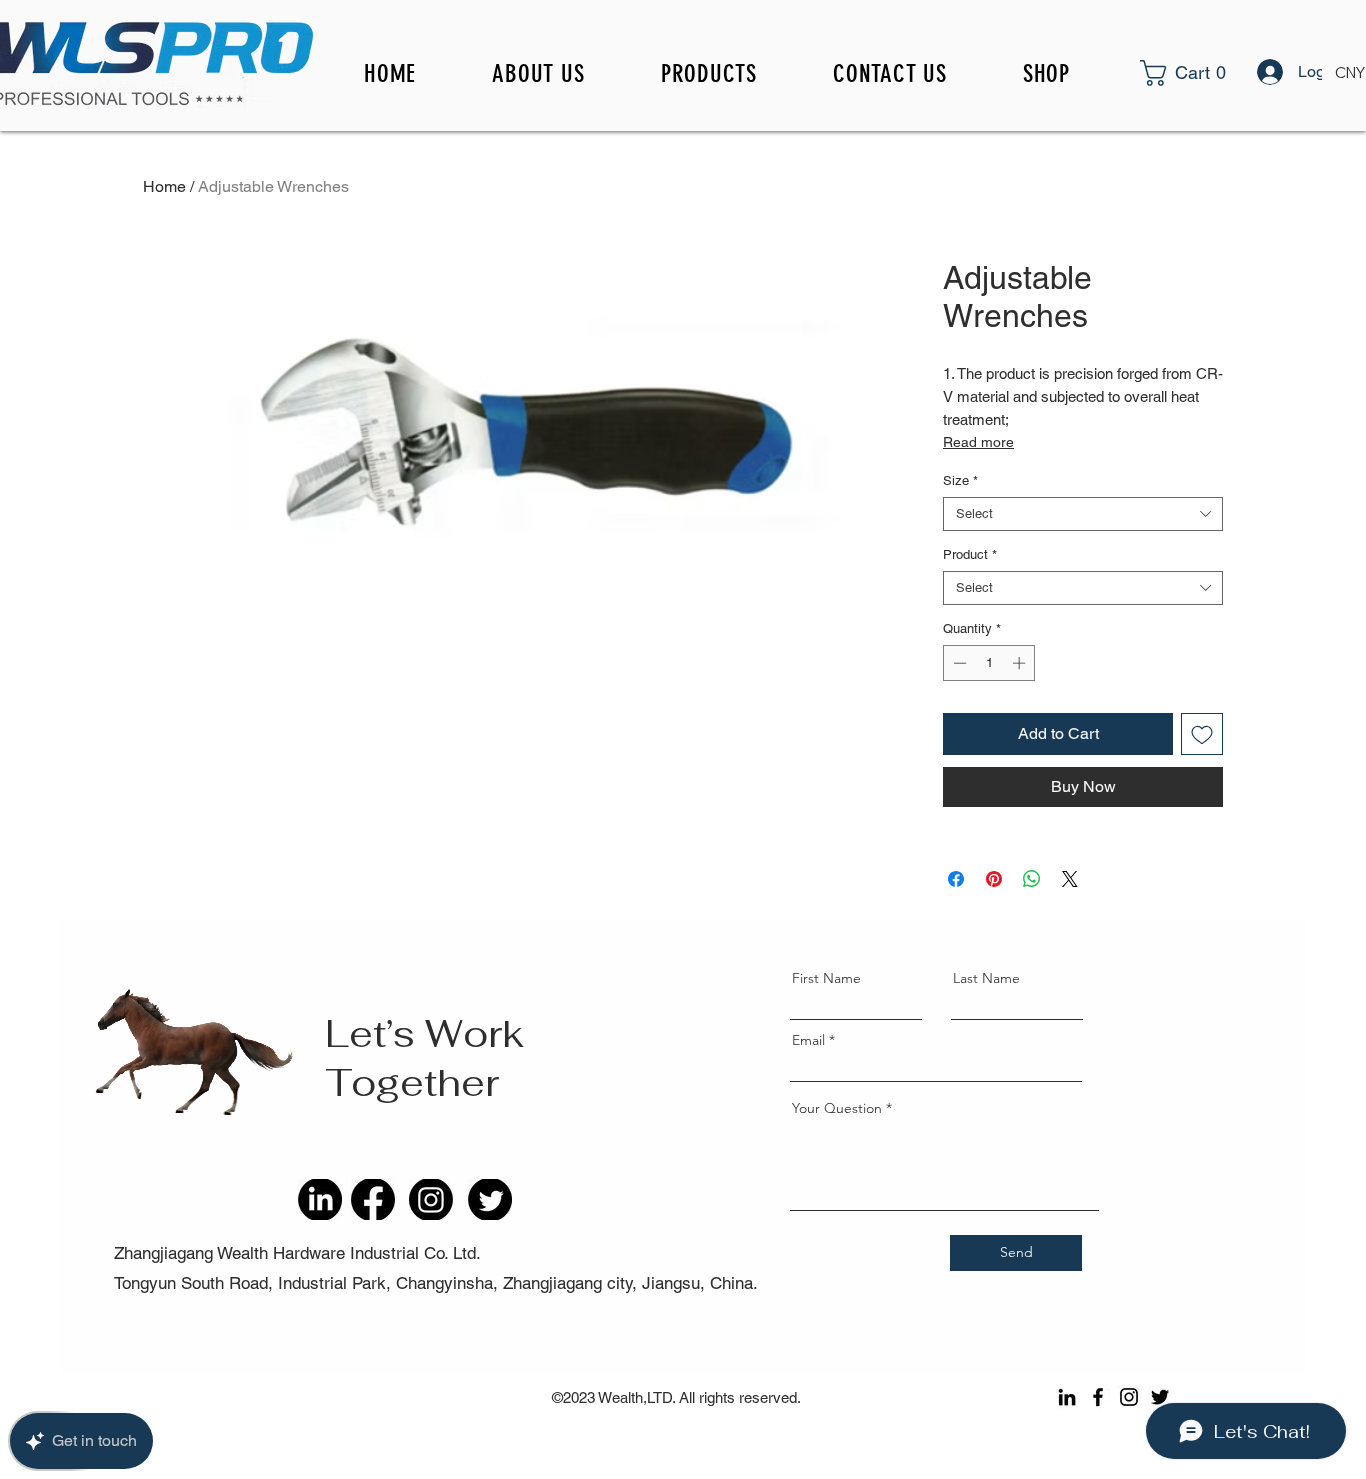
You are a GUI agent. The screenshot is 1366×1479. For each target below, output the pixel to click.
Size (960, 480)
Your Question (837, 1108)
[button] (1209, 73)
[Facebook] (1098, 1397)
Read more (978, 442)
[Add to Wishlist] (1202, 734)
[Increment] (1021, 663)
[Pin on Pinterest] (994, 879)
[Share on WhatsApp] (1032, 879)
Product (970, 554)
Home (164, 186)
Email (808, 1040)
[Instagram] (1129, 1397)
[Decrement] (958, 663)
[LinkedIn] (1067, 1397)
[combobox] (1083, 514)
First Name (826, 978)
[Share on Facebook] (956, 879)
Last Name (986, 978)
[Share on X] (1070, 879)
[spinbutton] (989, 663)
